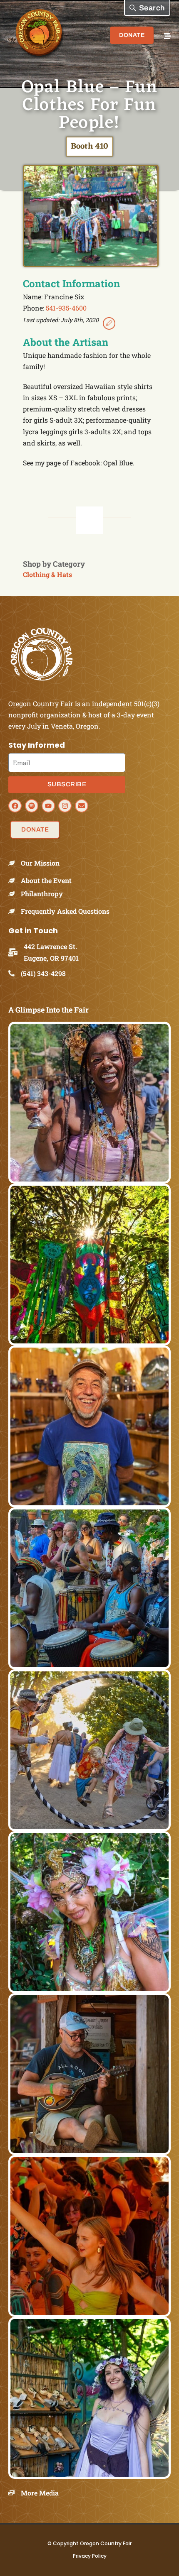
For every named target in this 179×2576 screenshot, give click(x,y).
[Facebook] (15, 806)
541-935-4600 (66, 308)
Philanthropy (42, 894)
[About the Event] (15, 880)
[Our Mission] (15, 863)
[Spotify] (32, 806)
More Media (40, 2493)
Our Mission (40, 863)
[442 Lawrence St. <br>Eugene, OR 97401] (16, 952)
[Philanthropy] (15, 894)
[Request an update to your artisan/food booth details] (109, 325)
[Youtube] (48, 806)
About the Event (46, 880)
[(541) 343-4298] (15, 973)
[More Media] (15, 2493)
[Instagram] (65, 806)
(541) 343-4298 (43, 973)
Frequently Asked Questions (65, 911)
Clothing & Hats (47, 574)
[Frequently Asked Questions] (15, 911)
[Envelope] (82, 806)
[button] (147, 8)
